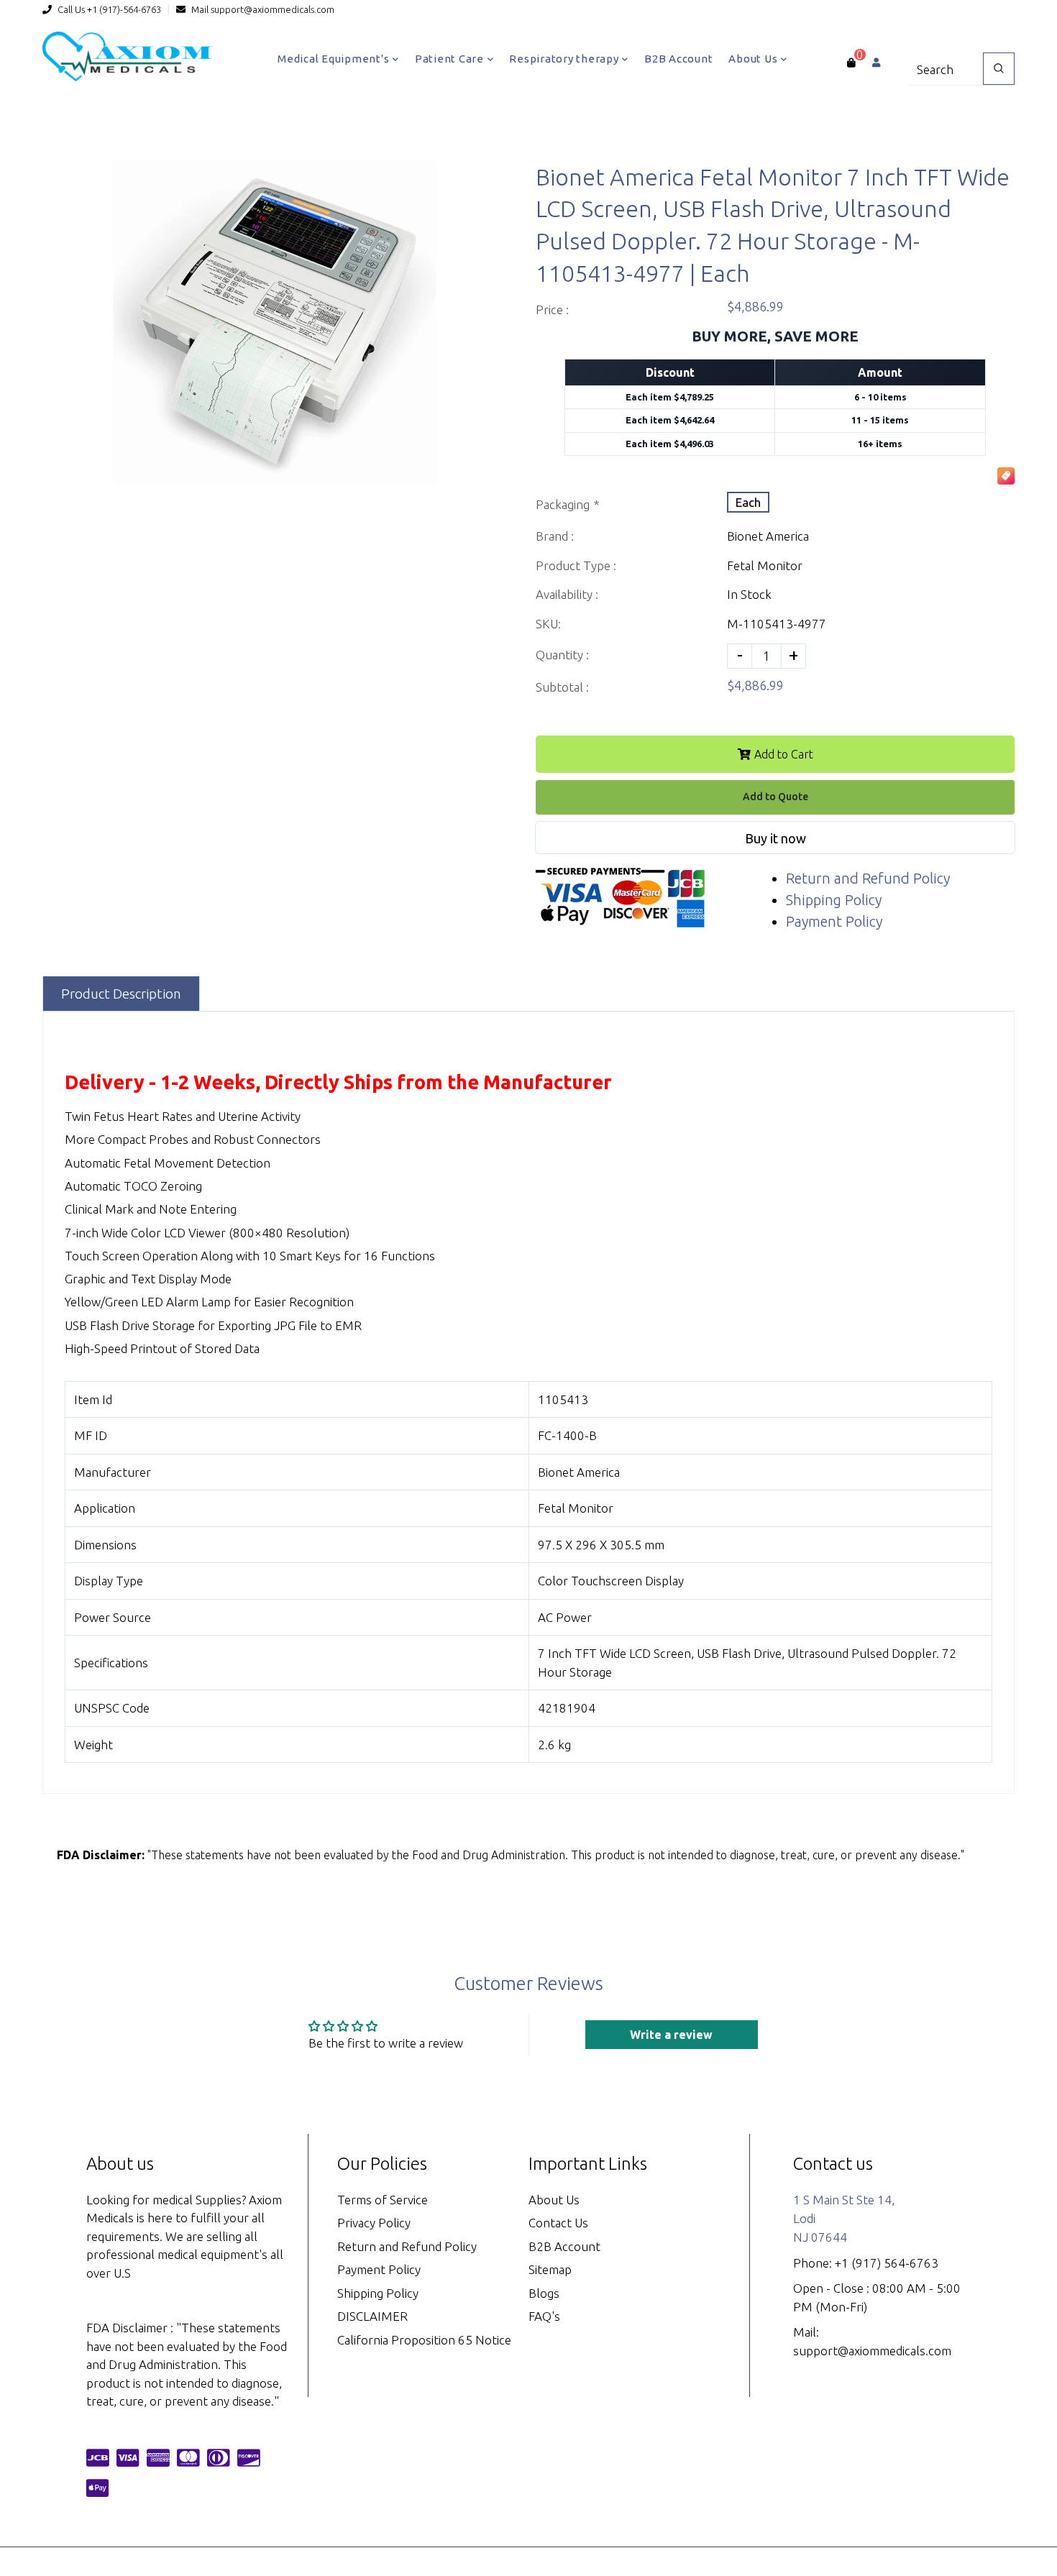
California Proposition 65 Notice (424, 2340)
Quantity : (562, 655)
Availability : (567, 594)
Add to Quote (775, 797)
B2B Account (678, 59)
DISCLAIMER (372, 2316)
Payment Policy (834, 921)
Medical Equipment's (335, 59)
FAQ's (544, 2316)
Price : (552, 310)
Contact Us (558, 2223)
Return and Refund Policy (868, 878)
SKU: (548, 624)
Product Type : (576, 565)
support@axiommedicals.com (273, 9)
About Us (754, 59)
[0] (851, 63)
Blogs (544, 2293)
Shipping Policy (834, 900)
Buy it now (775, 838)
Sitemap (550, 2269)
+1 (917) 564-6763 (887, 2263)
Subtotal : (562, 687)
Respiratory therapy (565, 59)
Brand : (555, 536)
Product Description (121, 994)
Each (748, 502)
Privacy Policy (374, 2223)
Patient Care (451, 59)
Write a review (671, 2035)
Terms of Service (383, 2200)
